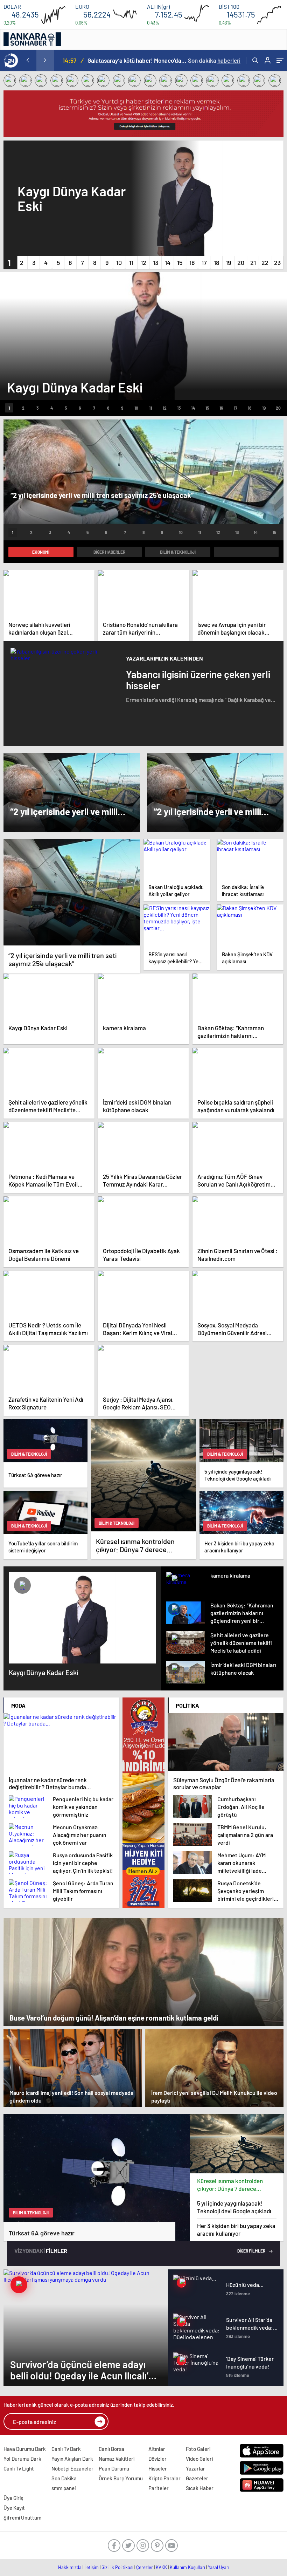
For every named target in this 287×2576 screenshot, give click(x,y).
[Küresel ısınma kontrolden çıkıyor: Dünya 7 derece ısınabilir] (237, 2144)
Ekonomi (41, 552)
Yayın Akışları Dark (72, 2459)
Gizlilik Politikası (117, 2567)
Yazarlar (195, 2468)
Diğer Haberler (109, 552)
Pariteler (159, 2488)
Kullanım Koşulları (187, 2567)
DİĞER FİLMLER (252, 2251)
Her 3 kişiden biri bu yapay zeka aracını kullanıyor (236, 2229)
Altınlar (157, 2449)
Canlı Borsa (111, 2449)
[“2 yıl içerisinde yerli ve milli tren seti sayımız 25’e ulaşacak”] (72, 892)
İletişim (92, 2567)
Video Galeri (199, 2459)
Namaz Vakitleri (117, 2459)
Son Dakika (64, 2478)
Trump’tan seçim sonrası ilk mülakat (134, 60)
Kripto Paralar (164, 2478)
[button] (9, 262)
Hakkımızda (70, 2567)
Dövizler (157, 2459)
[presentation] (28, 60)
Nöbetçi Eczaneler (72, 2468)
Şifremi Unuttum (22, 2517)
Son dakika (214, 60)
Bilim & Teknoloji (178, 552)
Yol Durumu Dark (22, 2459)
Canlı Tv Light (19, 2468)
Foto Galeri (198, 2449)
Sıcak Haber (200, 2488)
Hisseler (158, 2468)
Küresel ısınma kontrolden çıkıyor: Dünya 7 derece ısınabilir (230, 2185)
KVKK (161, 2567)
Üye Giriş (13, 2498)
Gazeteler (197, 2478)
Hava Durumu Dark (25, 2449)
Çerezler (145, 2567)
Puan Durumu (114, 2468)
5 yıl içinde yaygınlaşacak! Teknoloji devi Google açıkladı (234, 2207)
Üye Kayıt (14, 2508)
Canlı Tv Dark (66, 2449)
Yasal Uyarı (219, 2567)
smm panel (64, 2488)
